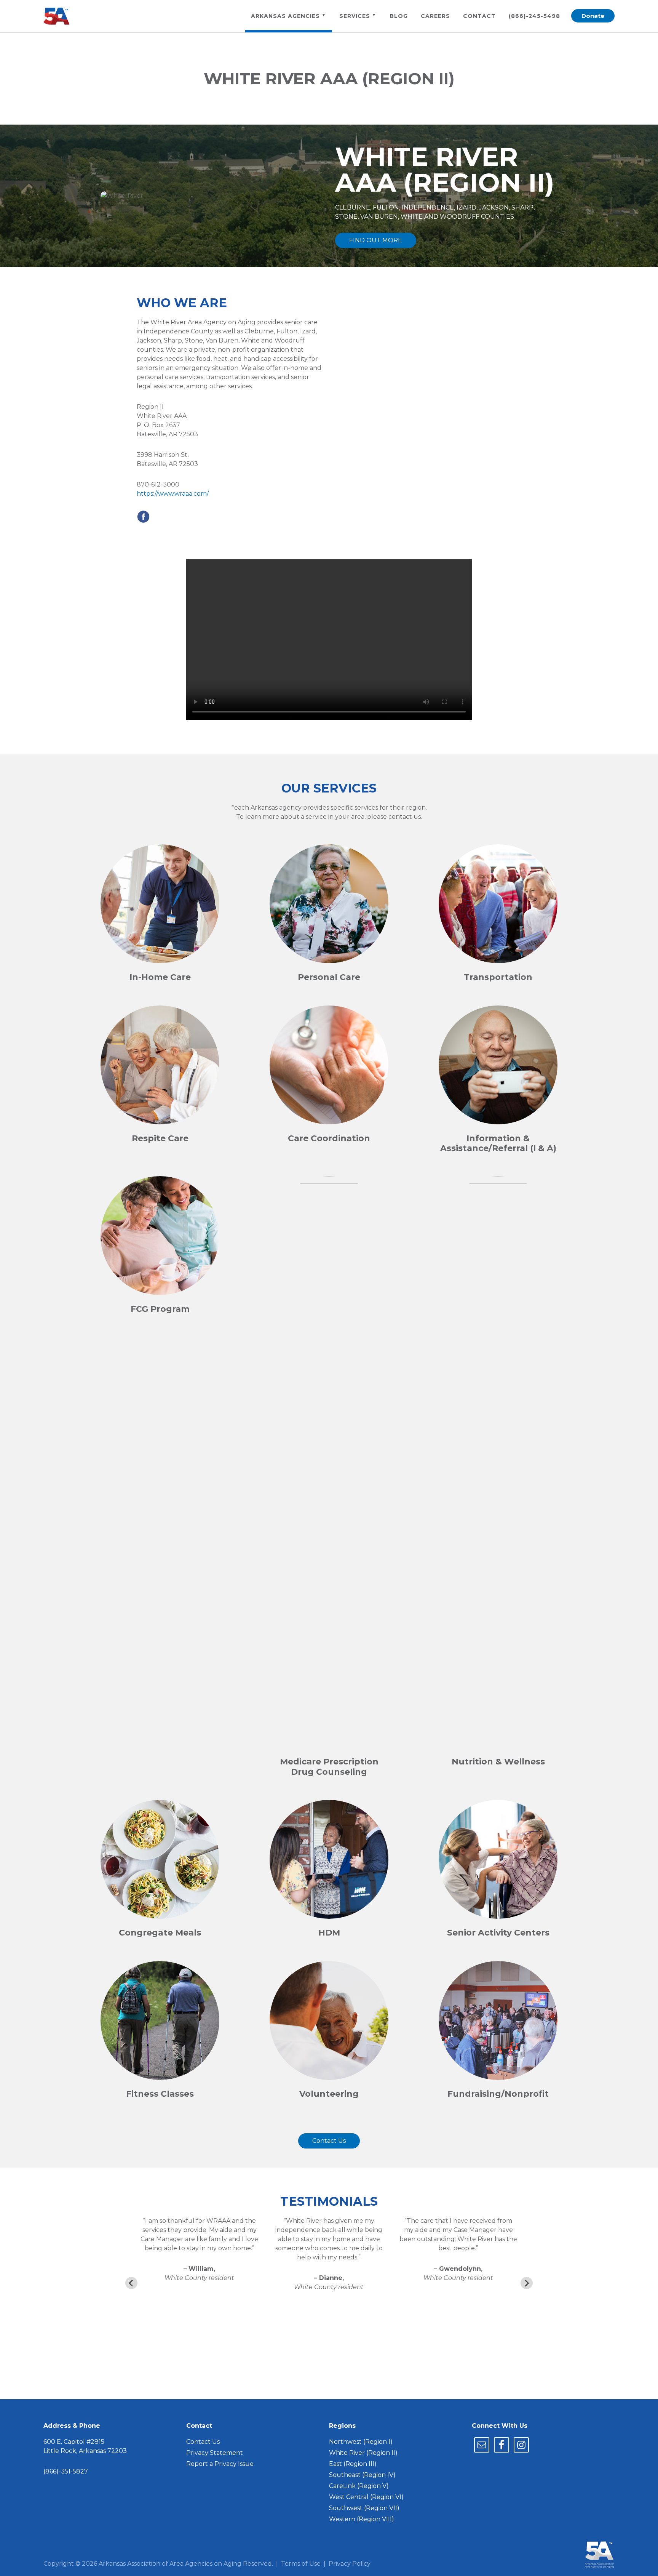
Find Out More (376, 240)
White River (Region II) (363, 2453)
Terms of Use (301, 2564)
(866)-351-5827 (66, 2471)
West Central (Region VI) (366, 2497)
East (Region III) (353, 2464)
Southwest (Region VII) (364, 2508)
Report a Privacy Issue (220, 2464)
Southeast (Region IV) (362, 2475)
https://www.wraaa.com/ (173, 494)
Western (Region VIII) (362, 2519)
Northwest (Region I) (361, 2442)
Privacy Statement (215, 2453)
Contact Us (329, 2141)
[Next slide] (527, 2283)
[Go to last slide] (131, 2283)
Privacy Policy (350, 2564)
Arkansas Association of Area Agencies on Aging (61, 16)
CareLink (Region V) (359, 2486)
